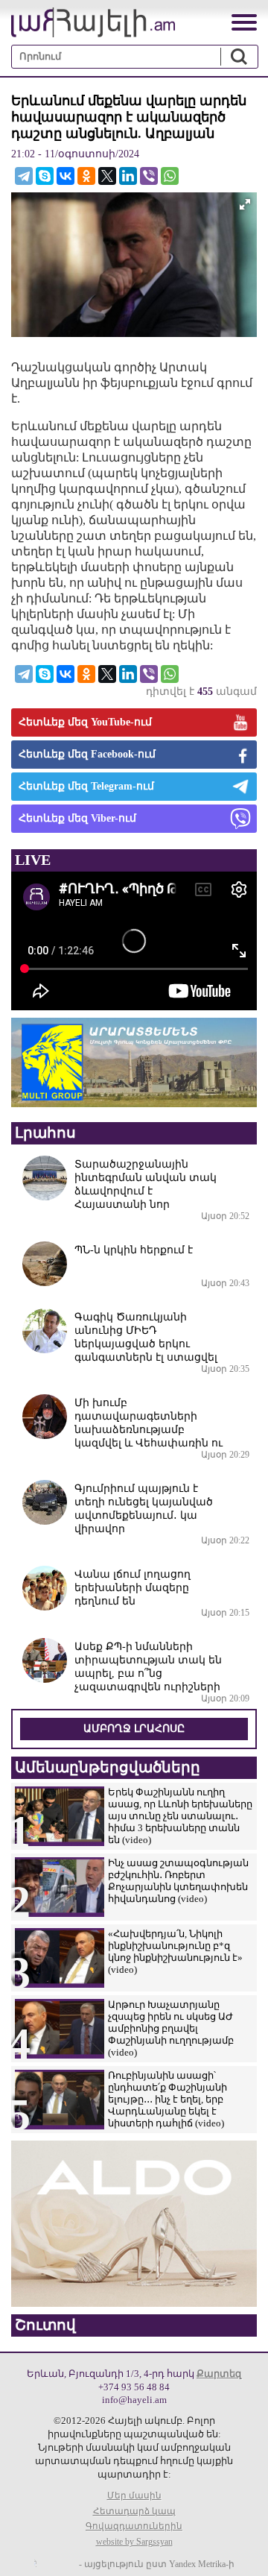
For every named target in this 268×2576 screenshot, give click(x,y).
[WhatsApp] (170, 176)
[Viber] (149, 176)
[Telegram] (24, 176)
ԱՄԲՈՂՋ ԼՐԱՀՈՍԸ (134, 1729)
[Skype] (45, 176)
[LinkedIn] (128, 176)
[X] (107, 176)
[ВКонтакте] (66, 176)
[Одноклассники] (86, 176)
